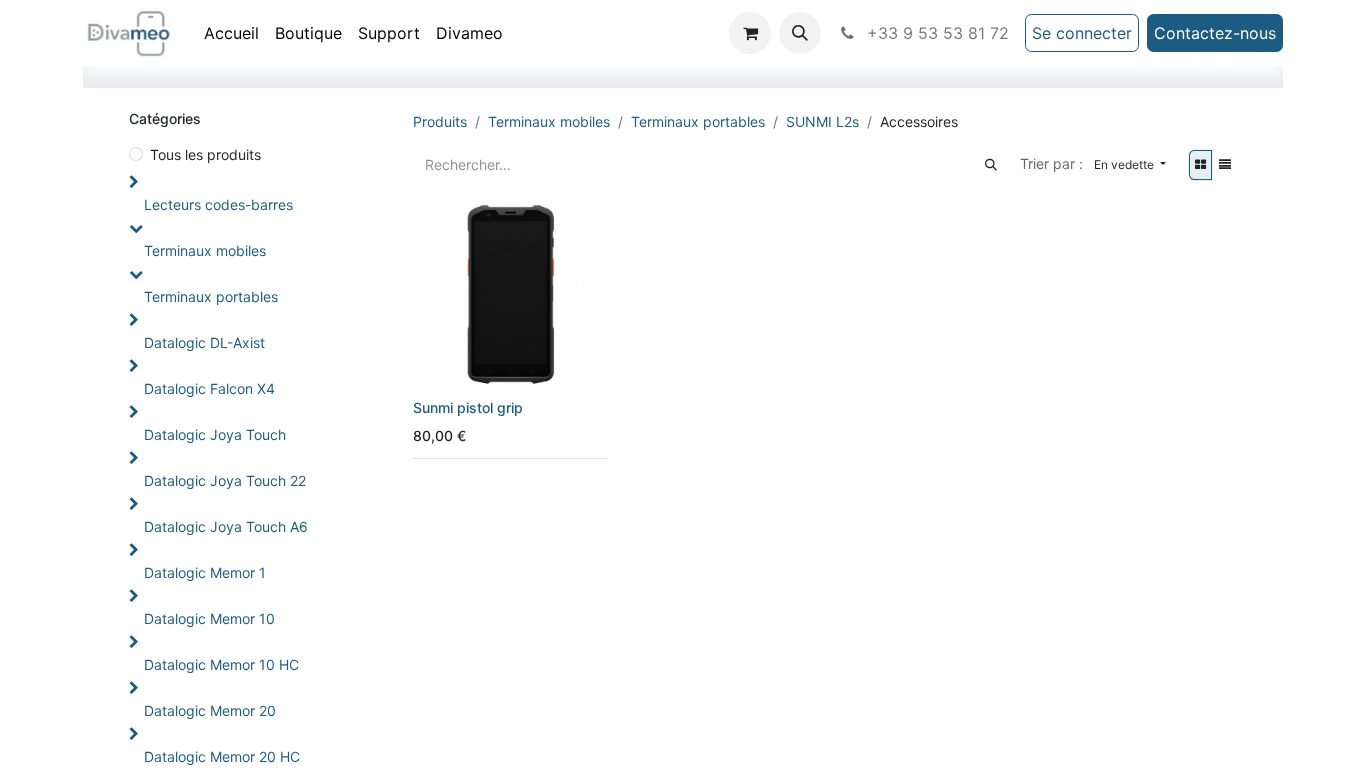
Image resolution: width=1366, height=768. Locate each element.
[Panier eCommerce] (750, 33)
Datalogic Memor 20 (210, 710)
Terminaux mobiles (205, 250)
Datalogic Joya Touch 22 (225, 480)
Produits (440, 121)
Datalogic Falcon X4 (209, 388)
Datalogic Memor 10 (209, 618)
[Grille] (1200, 165)
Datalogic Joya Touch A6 (226, 526)
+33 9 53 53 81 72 (935, 33)
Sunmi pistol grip (468, 407)
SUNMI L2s (822, 121)
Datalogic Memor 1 (205, 572)
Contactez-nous (1215, 33)
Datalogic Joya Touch (215, 434)
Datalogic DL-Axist (204, 342)
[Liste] (1225, 165)
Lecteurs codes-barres (218, 204)
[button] (800, 33)
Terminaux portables (211, 296)
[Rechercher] (991, 164)
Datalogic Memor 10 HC (221, 664)
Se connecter (1082, 33)
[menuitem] (231, 33)
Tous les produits (205, 154)
